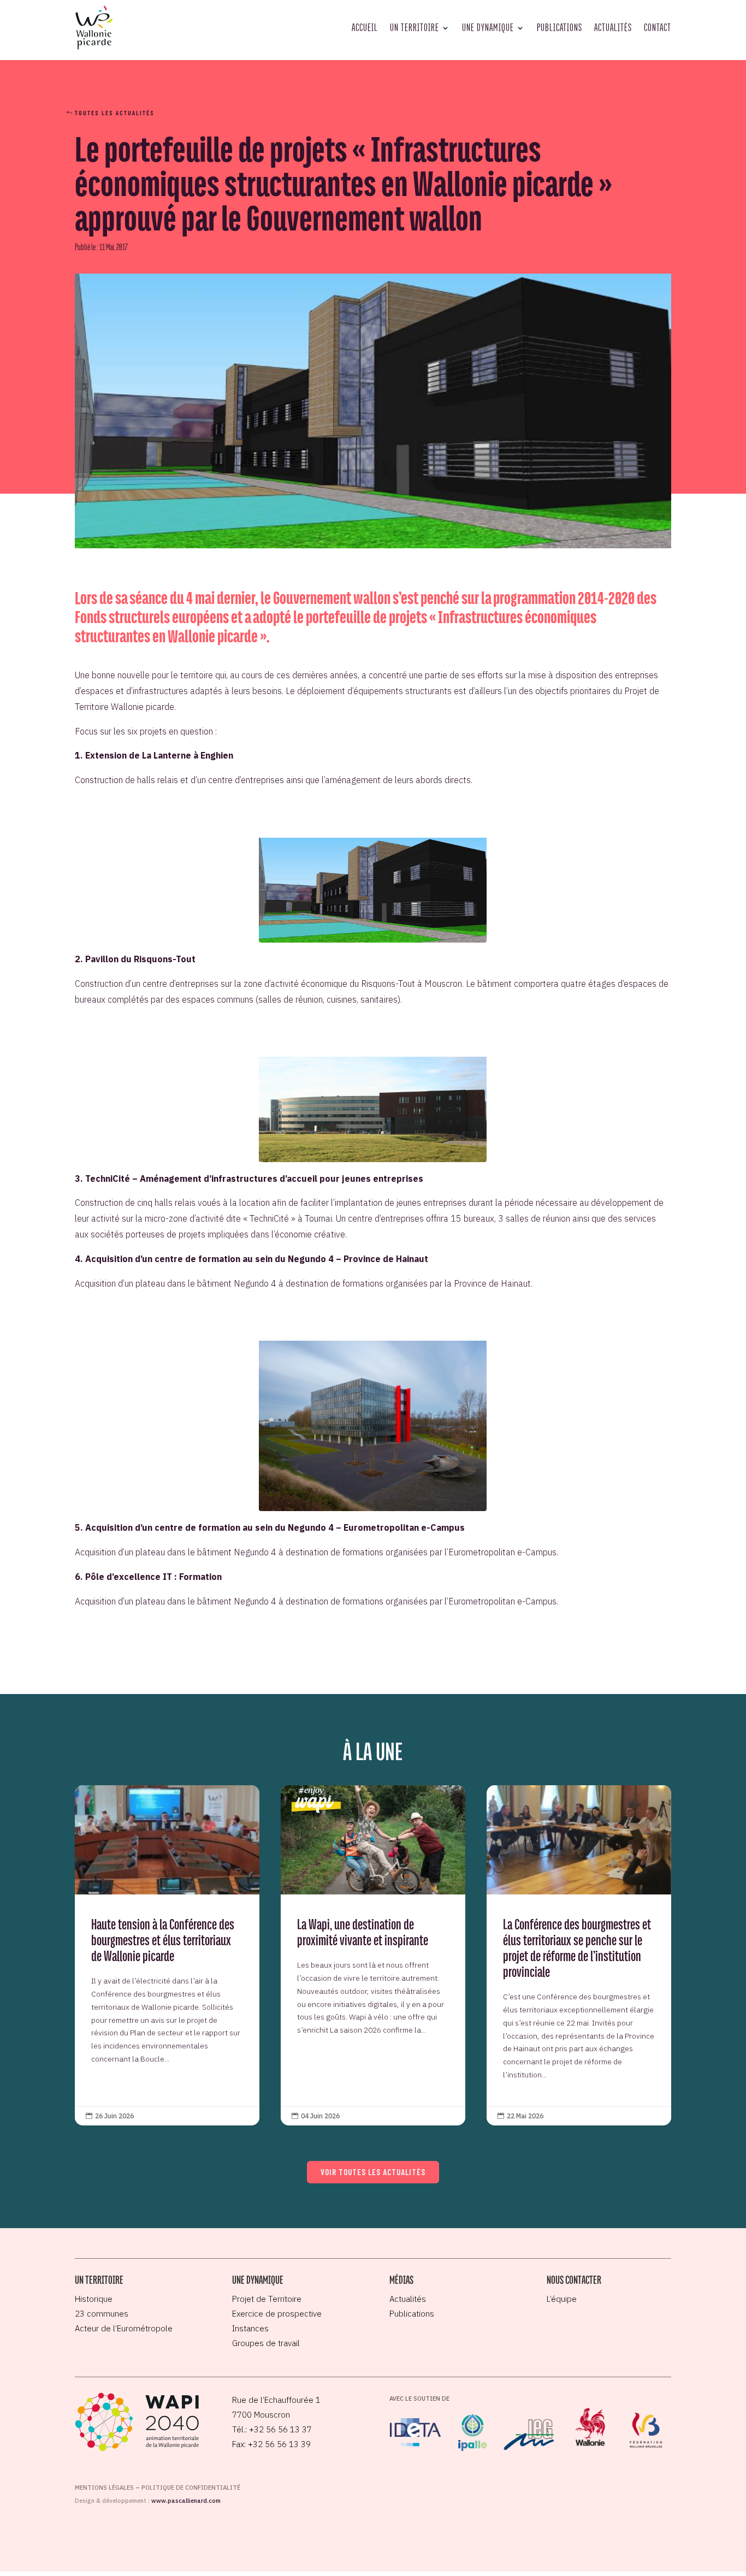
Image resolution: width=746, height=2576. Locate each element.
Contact (658, 27)
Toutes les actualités (115, 112)
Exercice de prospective (277, 2314)
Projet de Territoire (267, 2299)
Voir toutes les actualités (373, 2172)
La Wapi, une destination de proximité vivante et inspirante (373, 1955)
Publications (559, 27)
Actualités (613, 27)
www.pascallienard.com (186, 2501)
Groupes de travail (266, 2343)
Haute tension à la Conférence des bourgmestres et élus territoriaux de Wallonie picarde (167, 1955)
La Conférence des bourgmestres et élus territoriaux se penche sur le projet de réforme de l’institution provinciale (579, 1955)
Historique (94, 2299)
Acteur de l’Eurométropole (124, 2328)
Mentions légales (104, 2488)
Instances (250, 2328)
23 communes (102, 2314)
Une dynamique (488, 27)
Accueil (365, 27)
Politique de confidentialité (191, 2488)
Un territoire (415, 27)
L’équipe (562, 2299)
